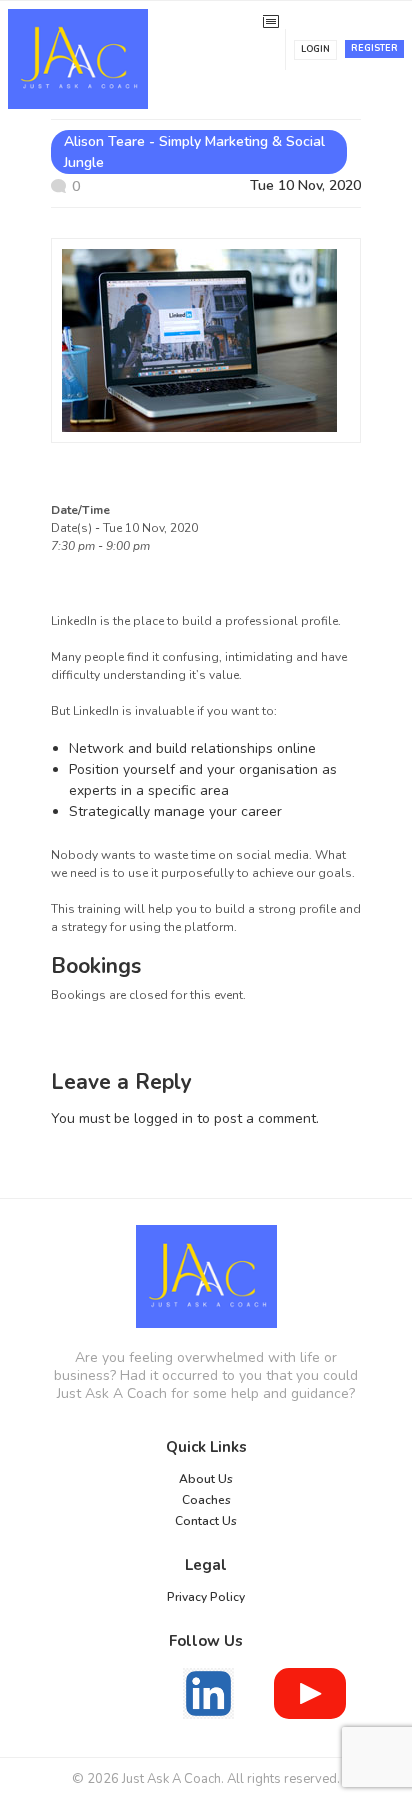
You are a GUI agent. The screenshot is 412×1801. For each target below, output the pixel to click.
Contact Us (206, 1521)
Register (374, 48)
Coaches (206, 1500)
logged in (163, 1118)
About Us (206, 1479)
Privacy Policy (206, 1597)
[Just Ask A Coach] (206, 1276)
